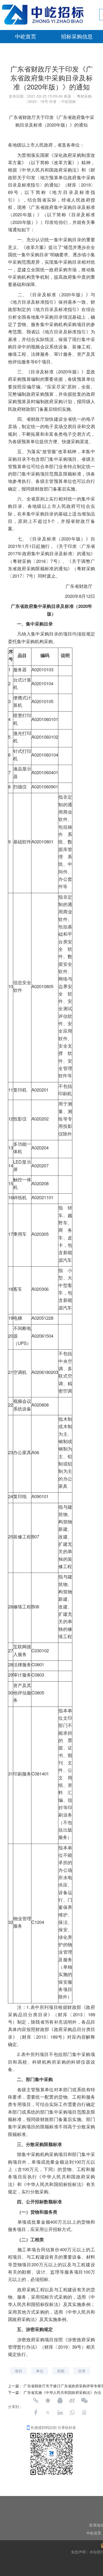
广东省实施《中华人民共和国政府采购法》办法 (62, 2392)
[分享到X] (48, 2413)
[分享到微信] (84, 2400)
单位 (40, 2371)
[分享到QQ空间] (48, 2400)
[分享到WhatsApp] (72, 2413)
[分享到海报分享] (84, 2413)
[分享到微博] (72, 2400)
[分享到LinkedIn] (60, 2413)
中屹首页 (26, 37)
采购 (61, 2371)
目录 (82, 2371)
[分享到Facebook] (36, 2413)
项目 (18, 2371)
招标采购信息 (77, 37)
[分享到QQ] (60, 2400)
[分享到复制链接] (36, 2400)
